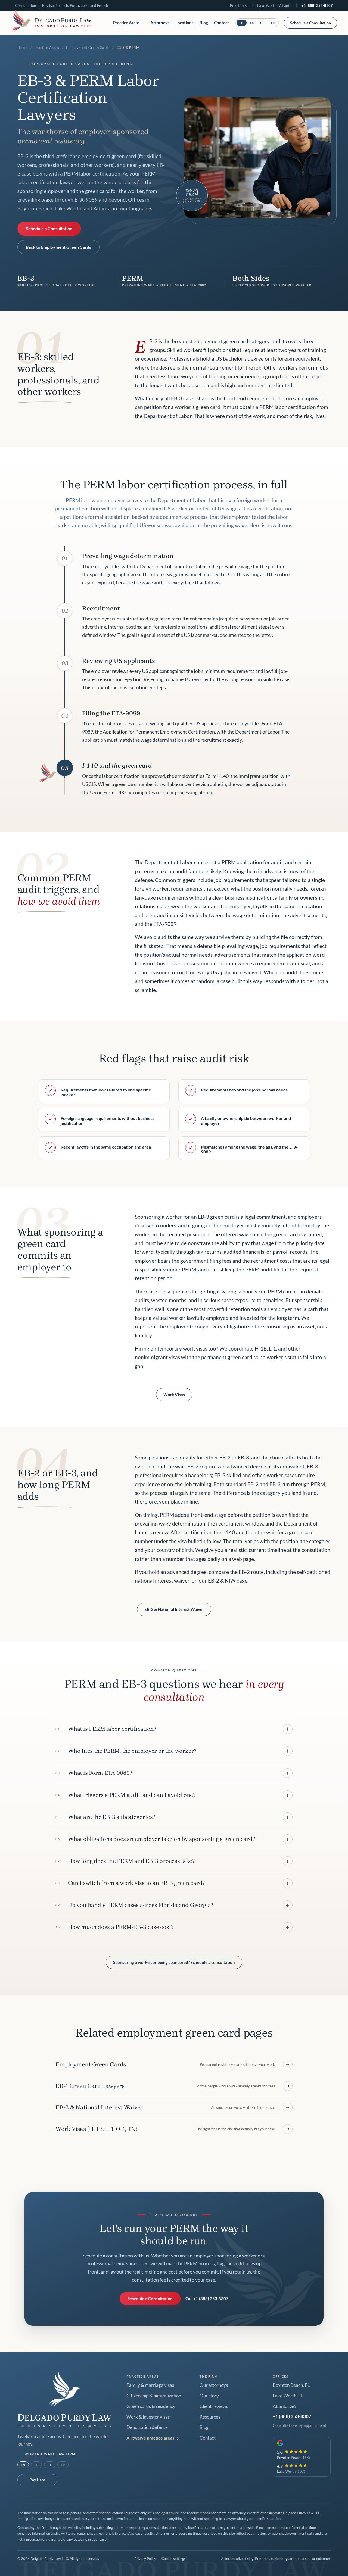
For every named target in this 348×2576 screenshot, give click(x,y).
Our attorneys (214, 2385)
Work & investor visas (148, 2417)
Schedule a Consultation (310, 23)
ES (252, 23)
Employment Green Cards (88, 48)
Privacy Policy (145, 2559)
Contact (221, 23)
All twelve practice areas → (153, 2438)
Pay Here (37, 2480)
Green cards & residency (151, 2406)
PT (262, 23)
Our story (209, 2396)
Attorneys (160, 23)
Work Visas (174, 1395)
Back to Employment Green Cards (58, 247)
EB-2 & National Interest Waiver (174, 1609)
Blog (204, 23)
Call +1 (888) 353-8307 (207, 2299)
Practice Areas (126, 23)
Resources (210, 2417)
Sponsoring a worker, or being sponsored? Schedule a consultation (174, 1962)
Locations (184, 23)
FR (273, 23)
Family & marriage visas (150, 2385)
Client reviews (214, 2406)
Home (22, 48)
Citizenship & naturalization (154, 2396)
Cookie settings (174, 2559)
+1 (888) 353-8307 (317, 6)
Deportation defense (147, 2427)
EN (242, 23)
